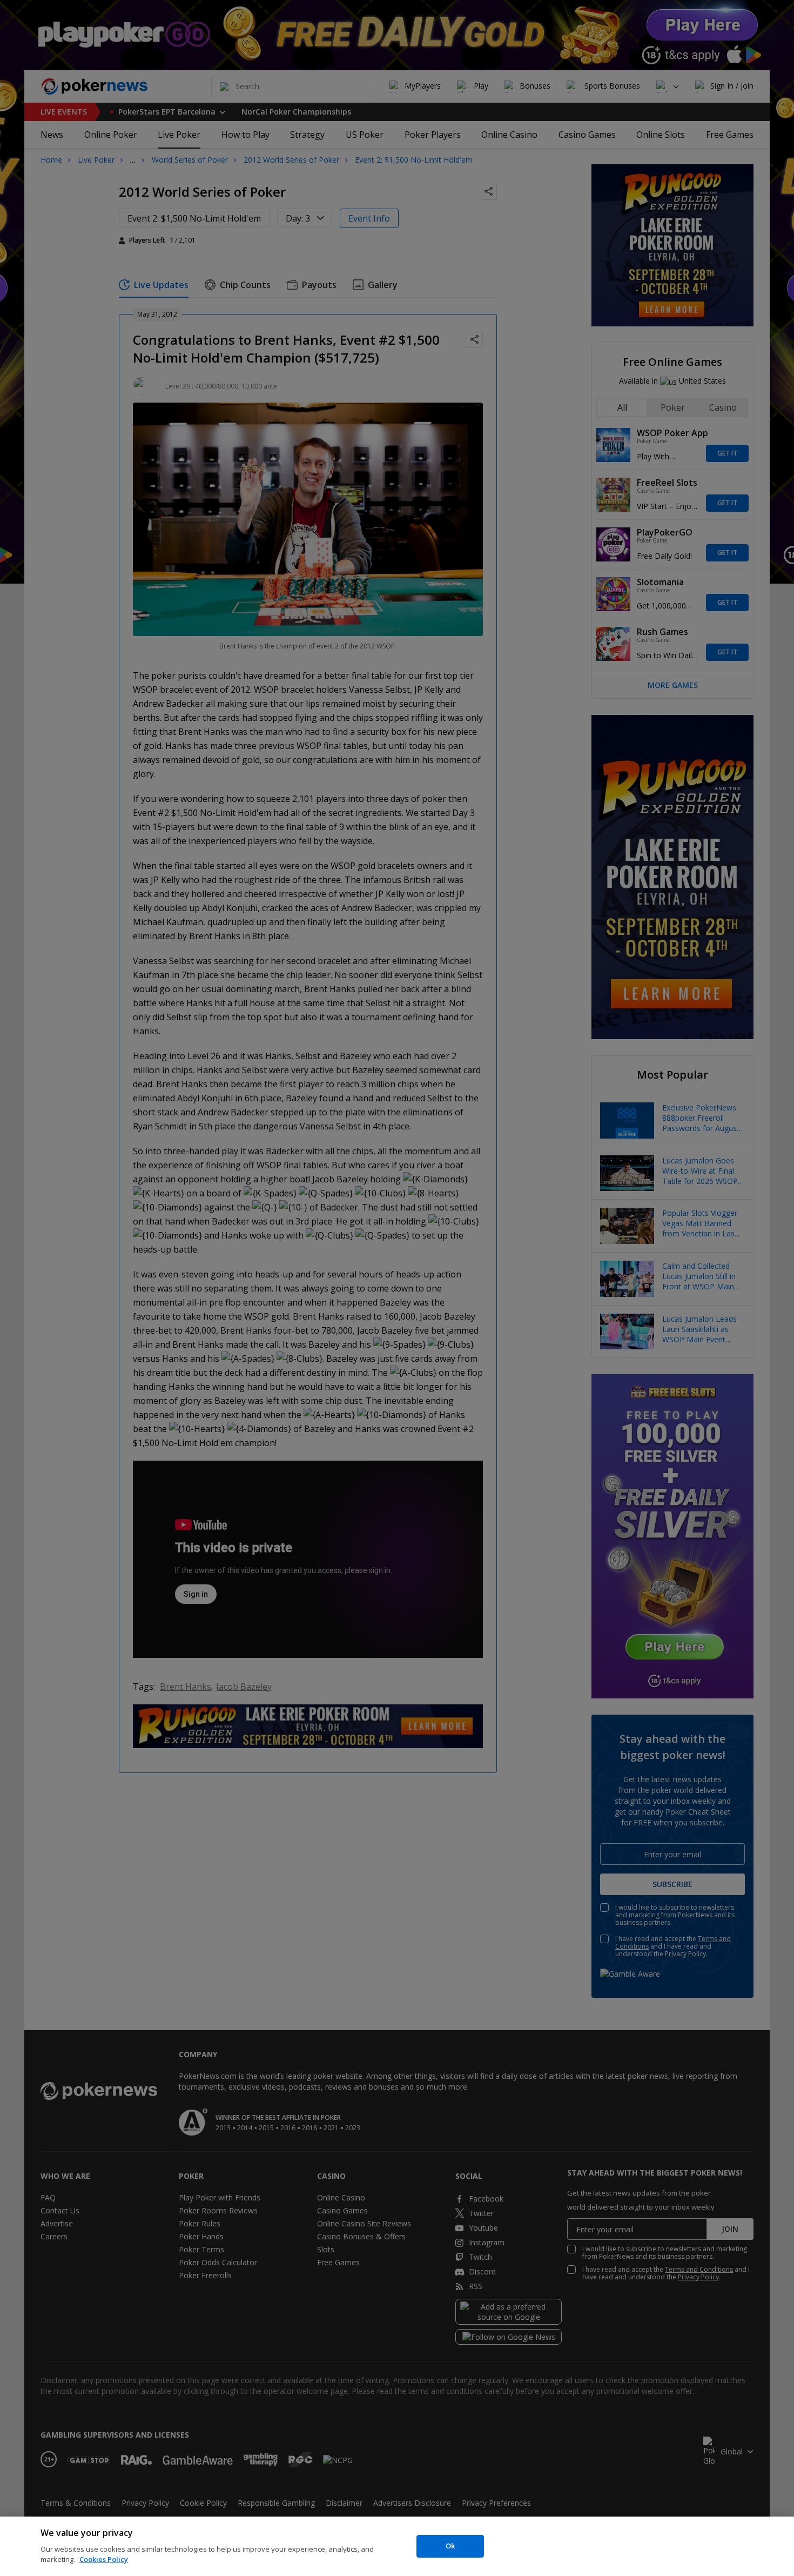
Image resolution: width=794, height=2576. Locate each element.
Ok (450, 2546)
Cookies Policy (104, 2559)
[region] (397, 2546)
